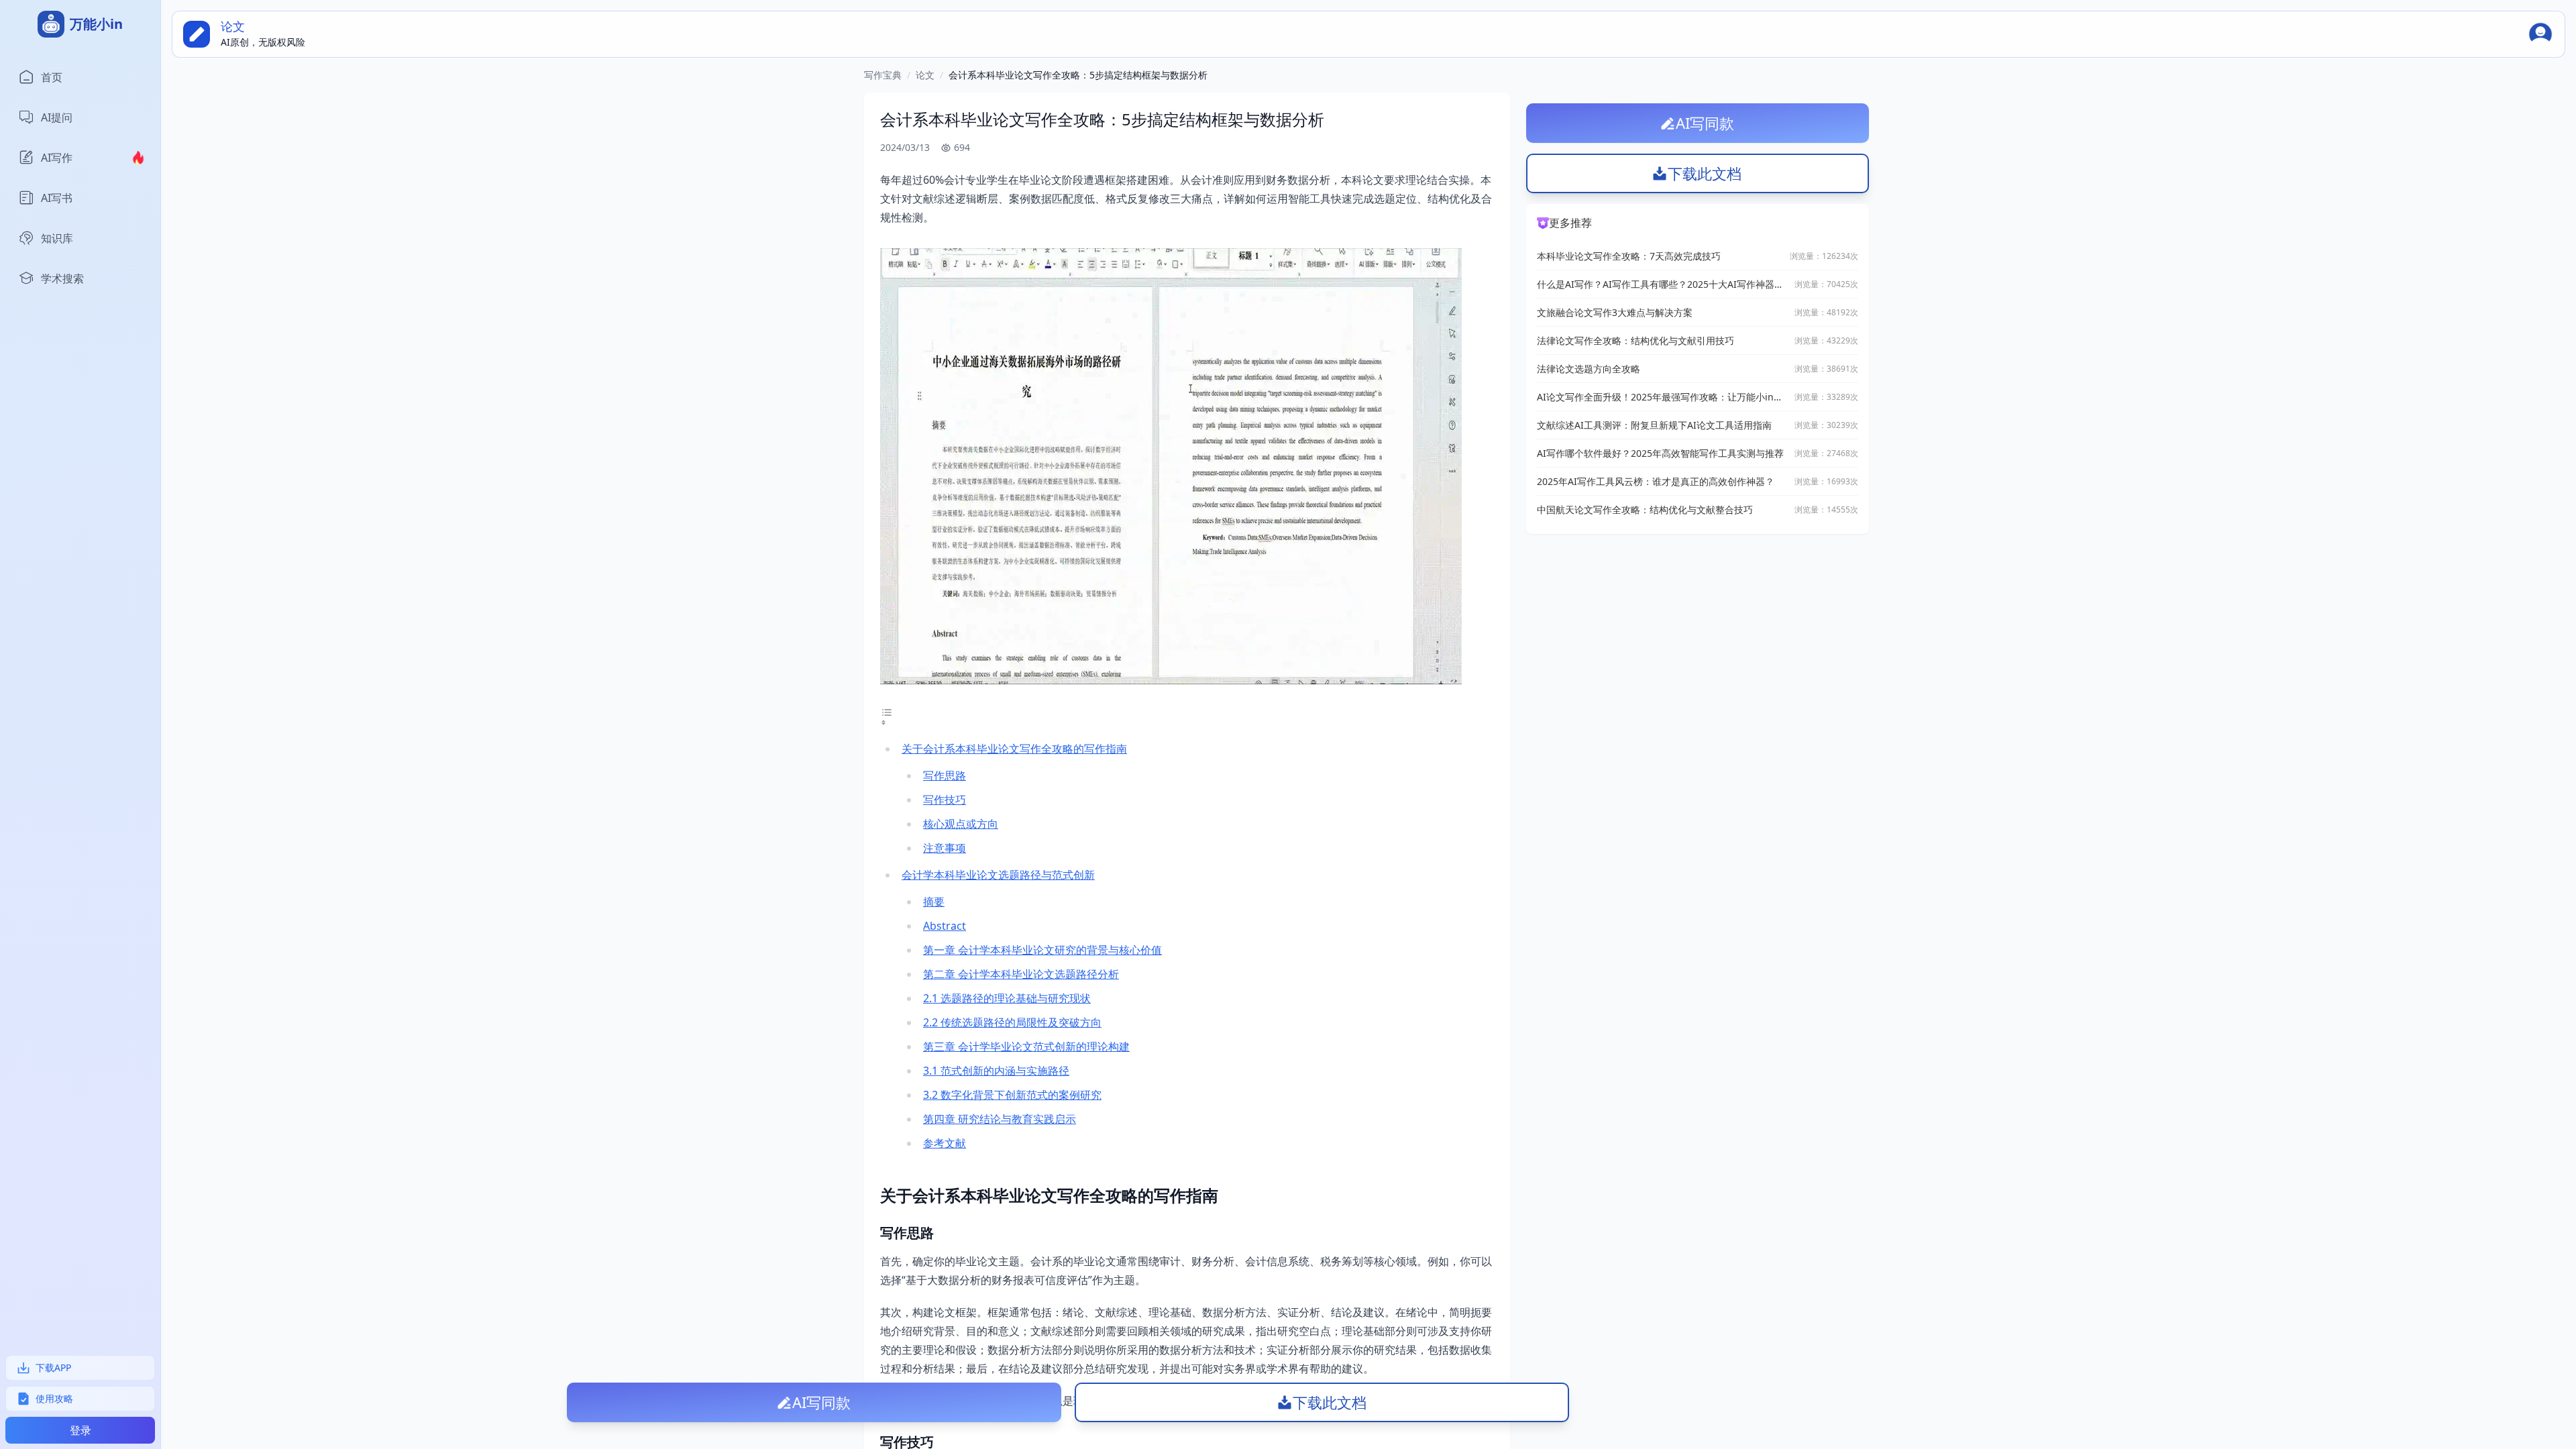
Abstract (945, 926)
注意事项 (945, 848)
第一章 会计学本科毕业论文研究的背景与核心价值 (1042, 950)
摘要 (934, 902)
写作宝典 (883, 75)
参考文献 (945, 1143)
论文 (925, 75)
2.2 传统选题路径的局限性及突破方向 (1012, 1022)
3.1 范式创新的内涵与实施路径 (996, 1071)
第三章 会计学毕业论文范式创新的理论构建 (1026, 1046)
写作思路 (945, 775)
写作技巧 (945, 800)
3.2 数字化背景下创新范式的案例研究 (1012, 1095)
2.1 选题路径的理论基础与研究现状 (1007, 998)
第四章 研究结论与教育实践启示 (1000, 1119)
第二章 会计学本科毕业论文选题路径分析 (1021, 974)
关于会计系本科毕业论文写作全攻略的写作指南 (1014, 749)
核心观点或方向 (961, 824)
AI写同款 (821, 1402)
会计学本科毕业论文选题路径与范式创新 (998, 875)
